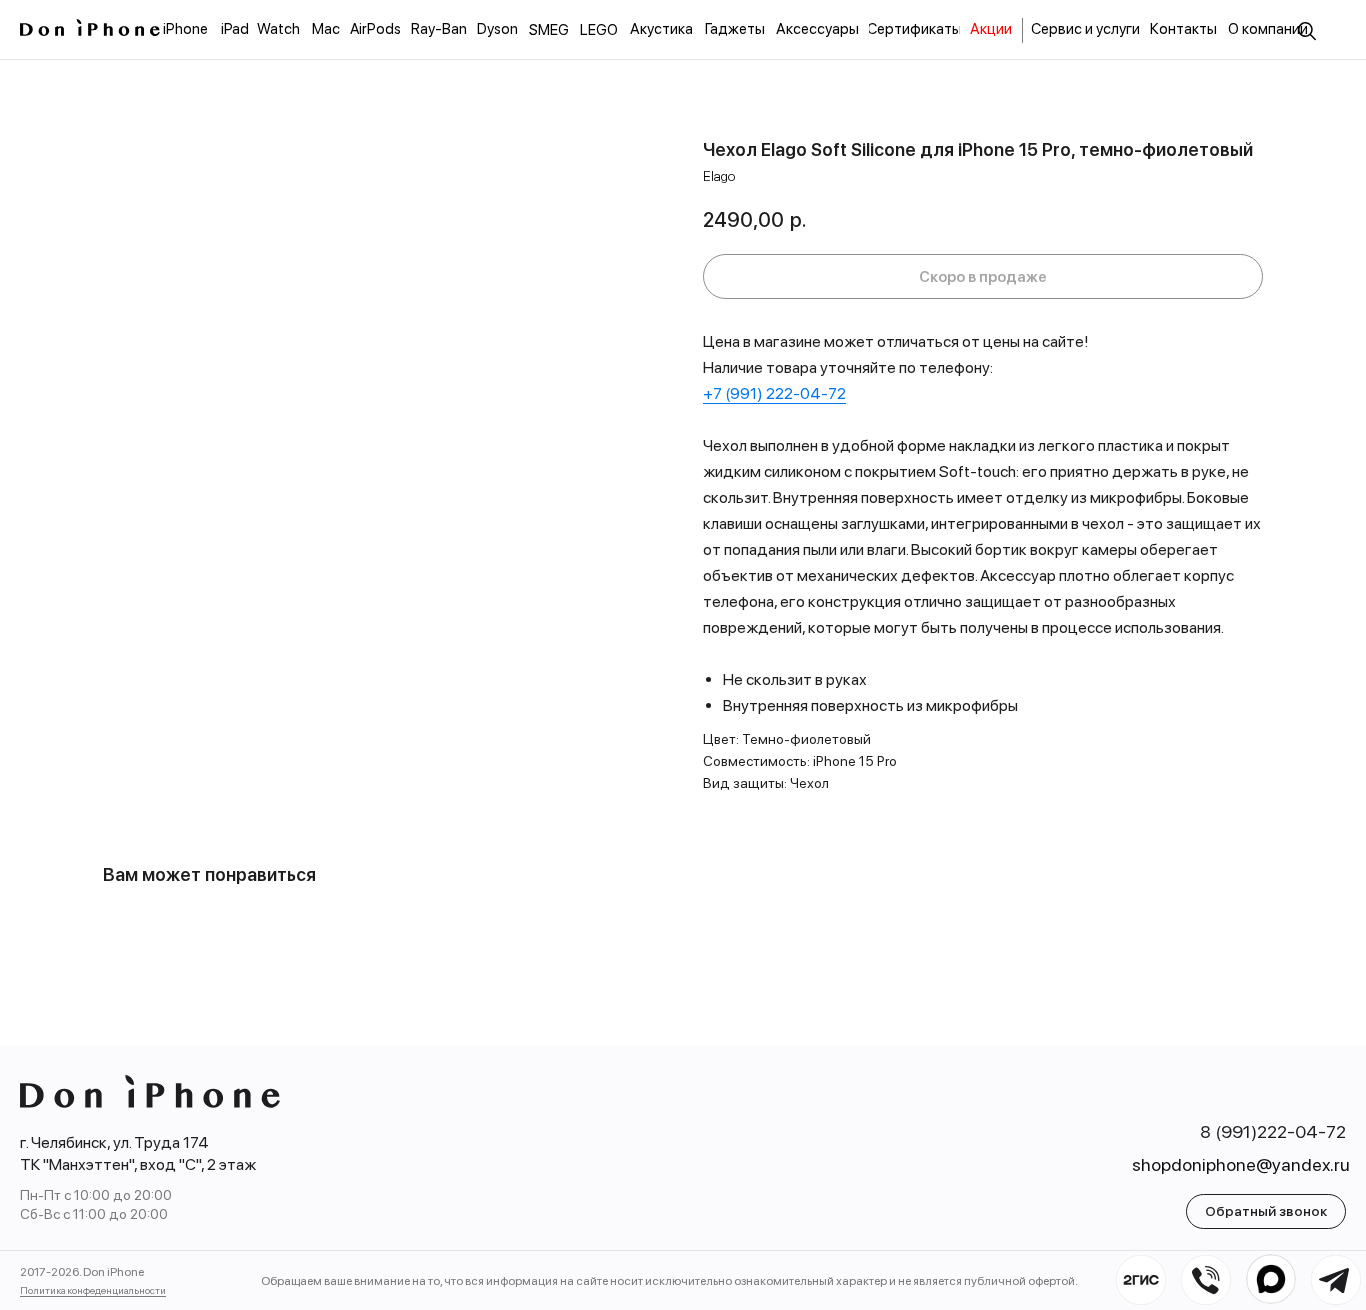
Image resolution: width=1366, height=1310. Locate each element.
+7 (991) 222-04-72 (774, 393)
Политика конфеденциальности (93, 1290)
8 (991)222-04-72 (1273, 1131)
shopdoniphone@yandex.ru (1241, 1164)
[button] (1266, 1211)
